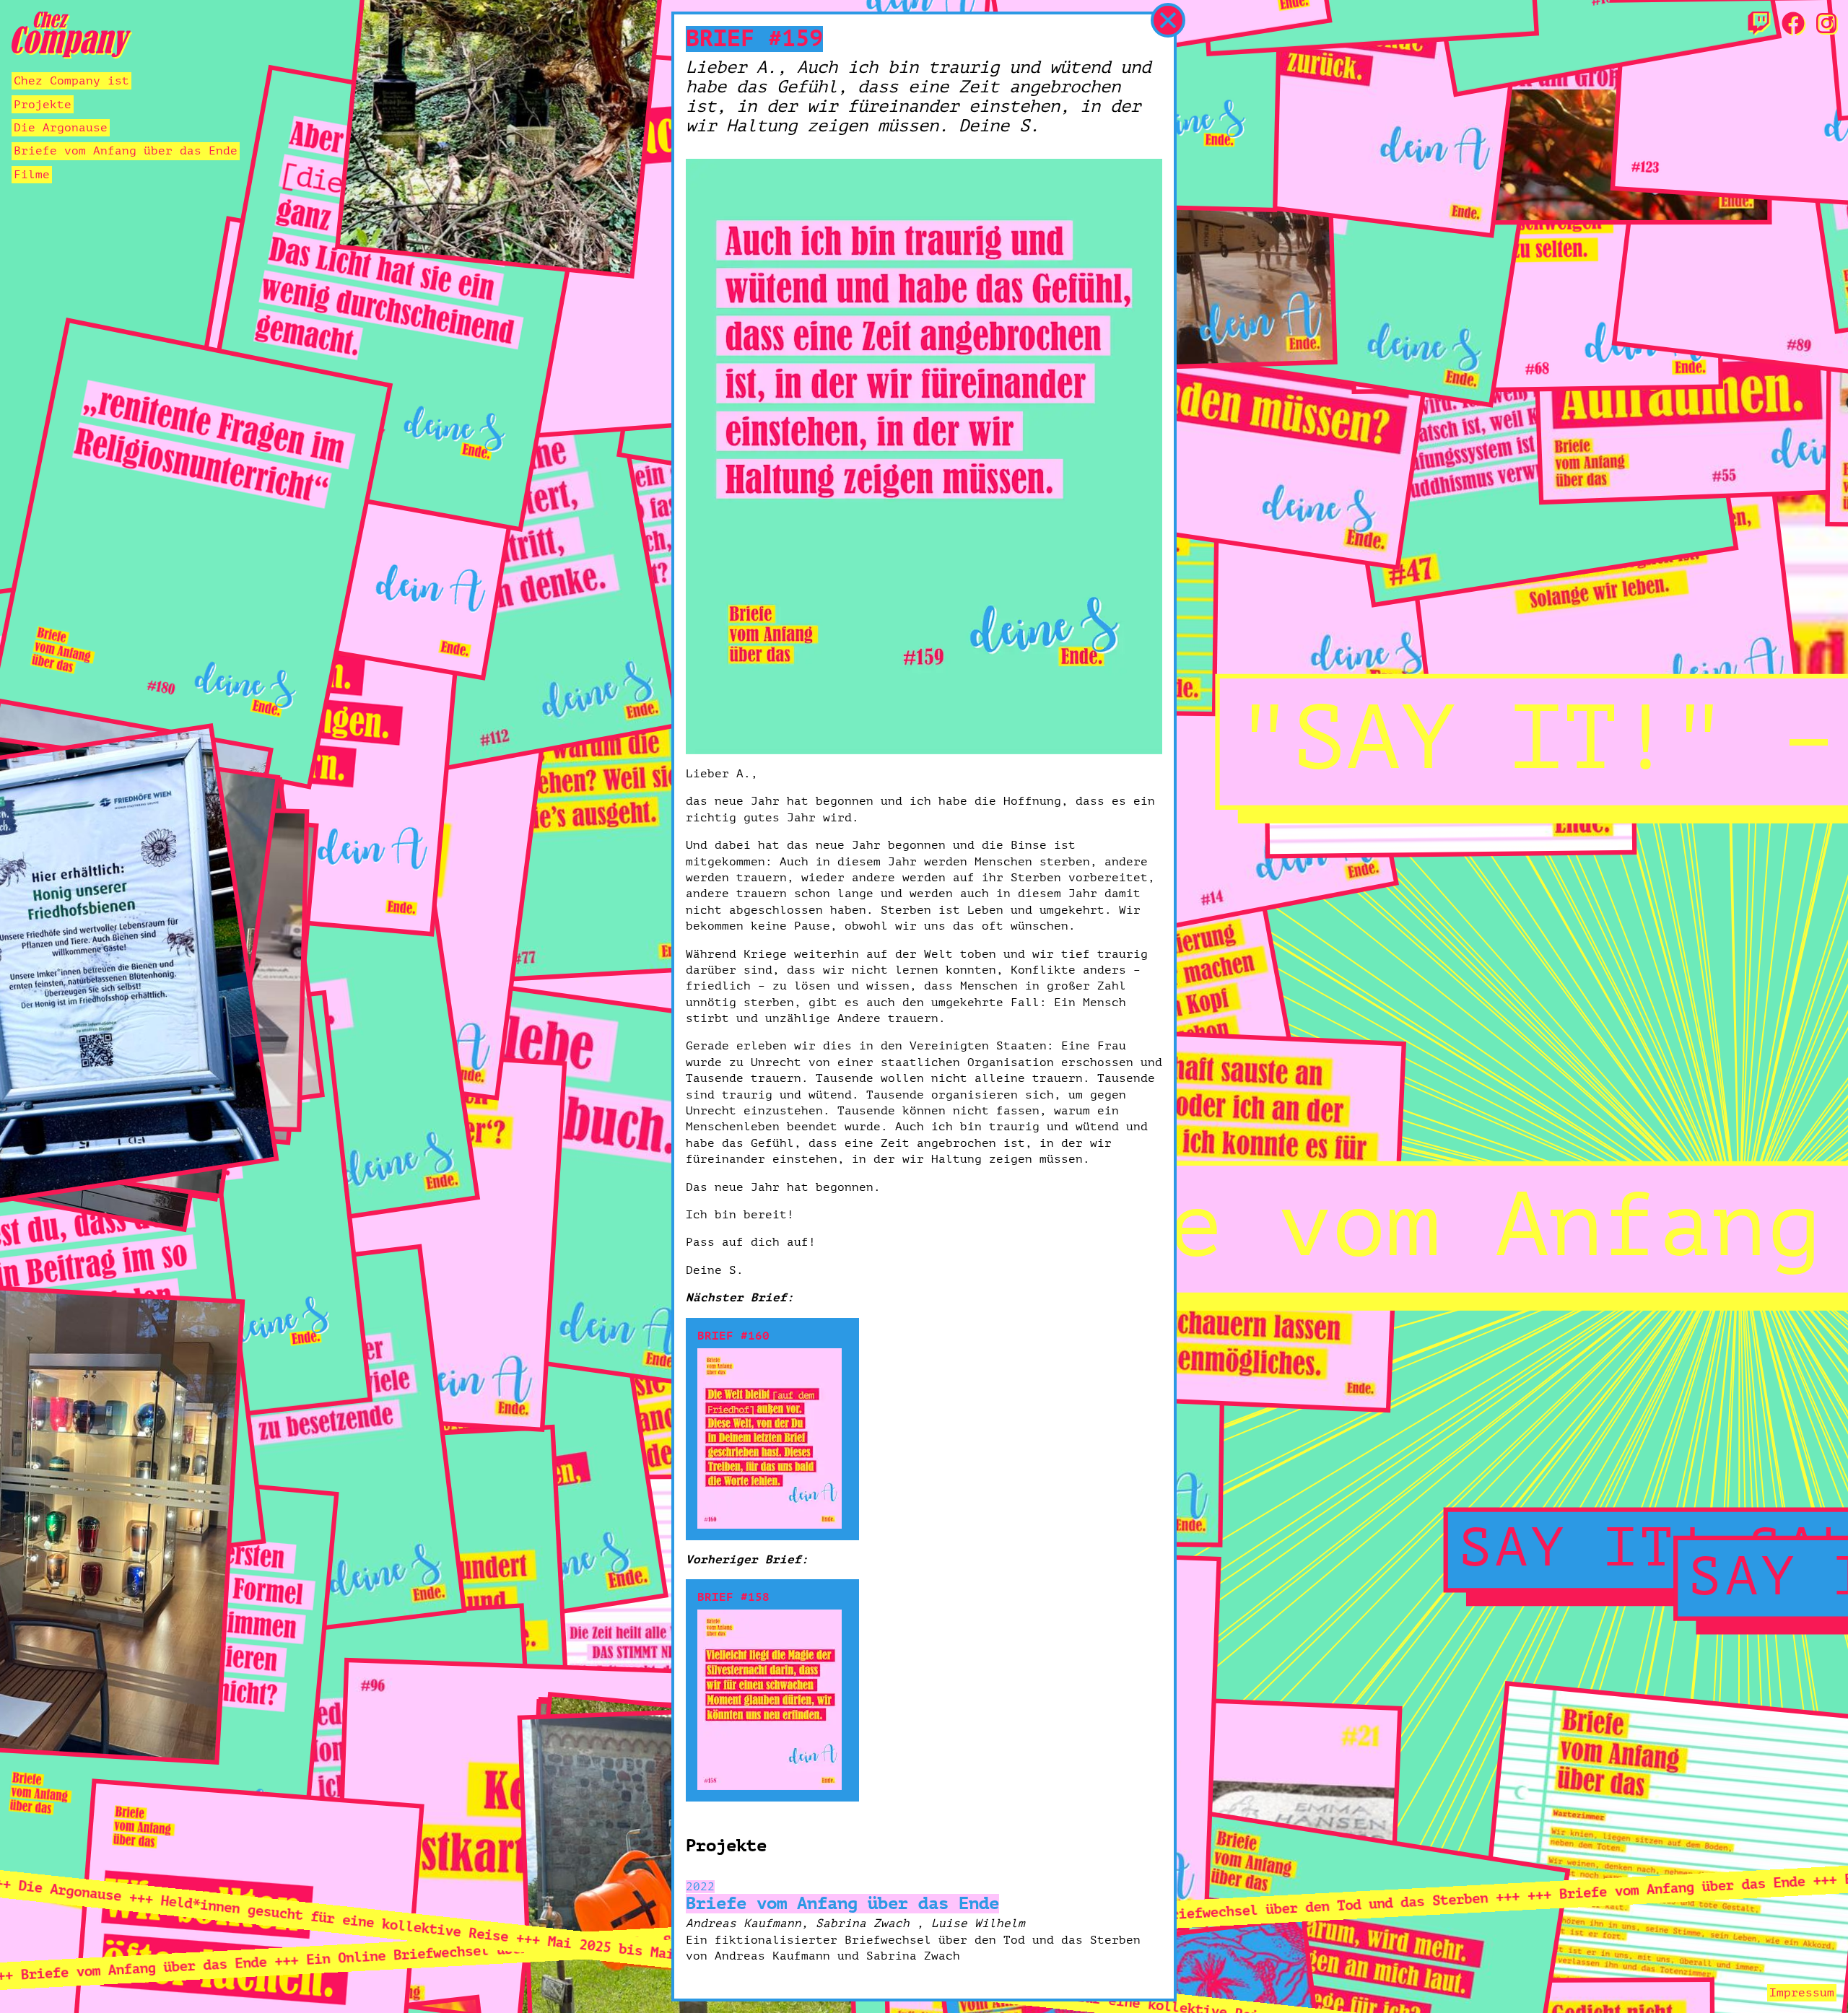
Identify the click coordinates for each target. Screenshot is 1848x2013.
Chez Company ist (71, 81)
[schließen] (1168, 20)
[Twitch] (1758, 25)
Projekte (43, 105)
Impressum (1802, 1993)
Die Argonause (61, 128)
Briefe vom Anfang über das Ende (126, 151)
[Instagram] (1826, 25)
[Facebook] (1793, 25)
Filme (32, 175)
